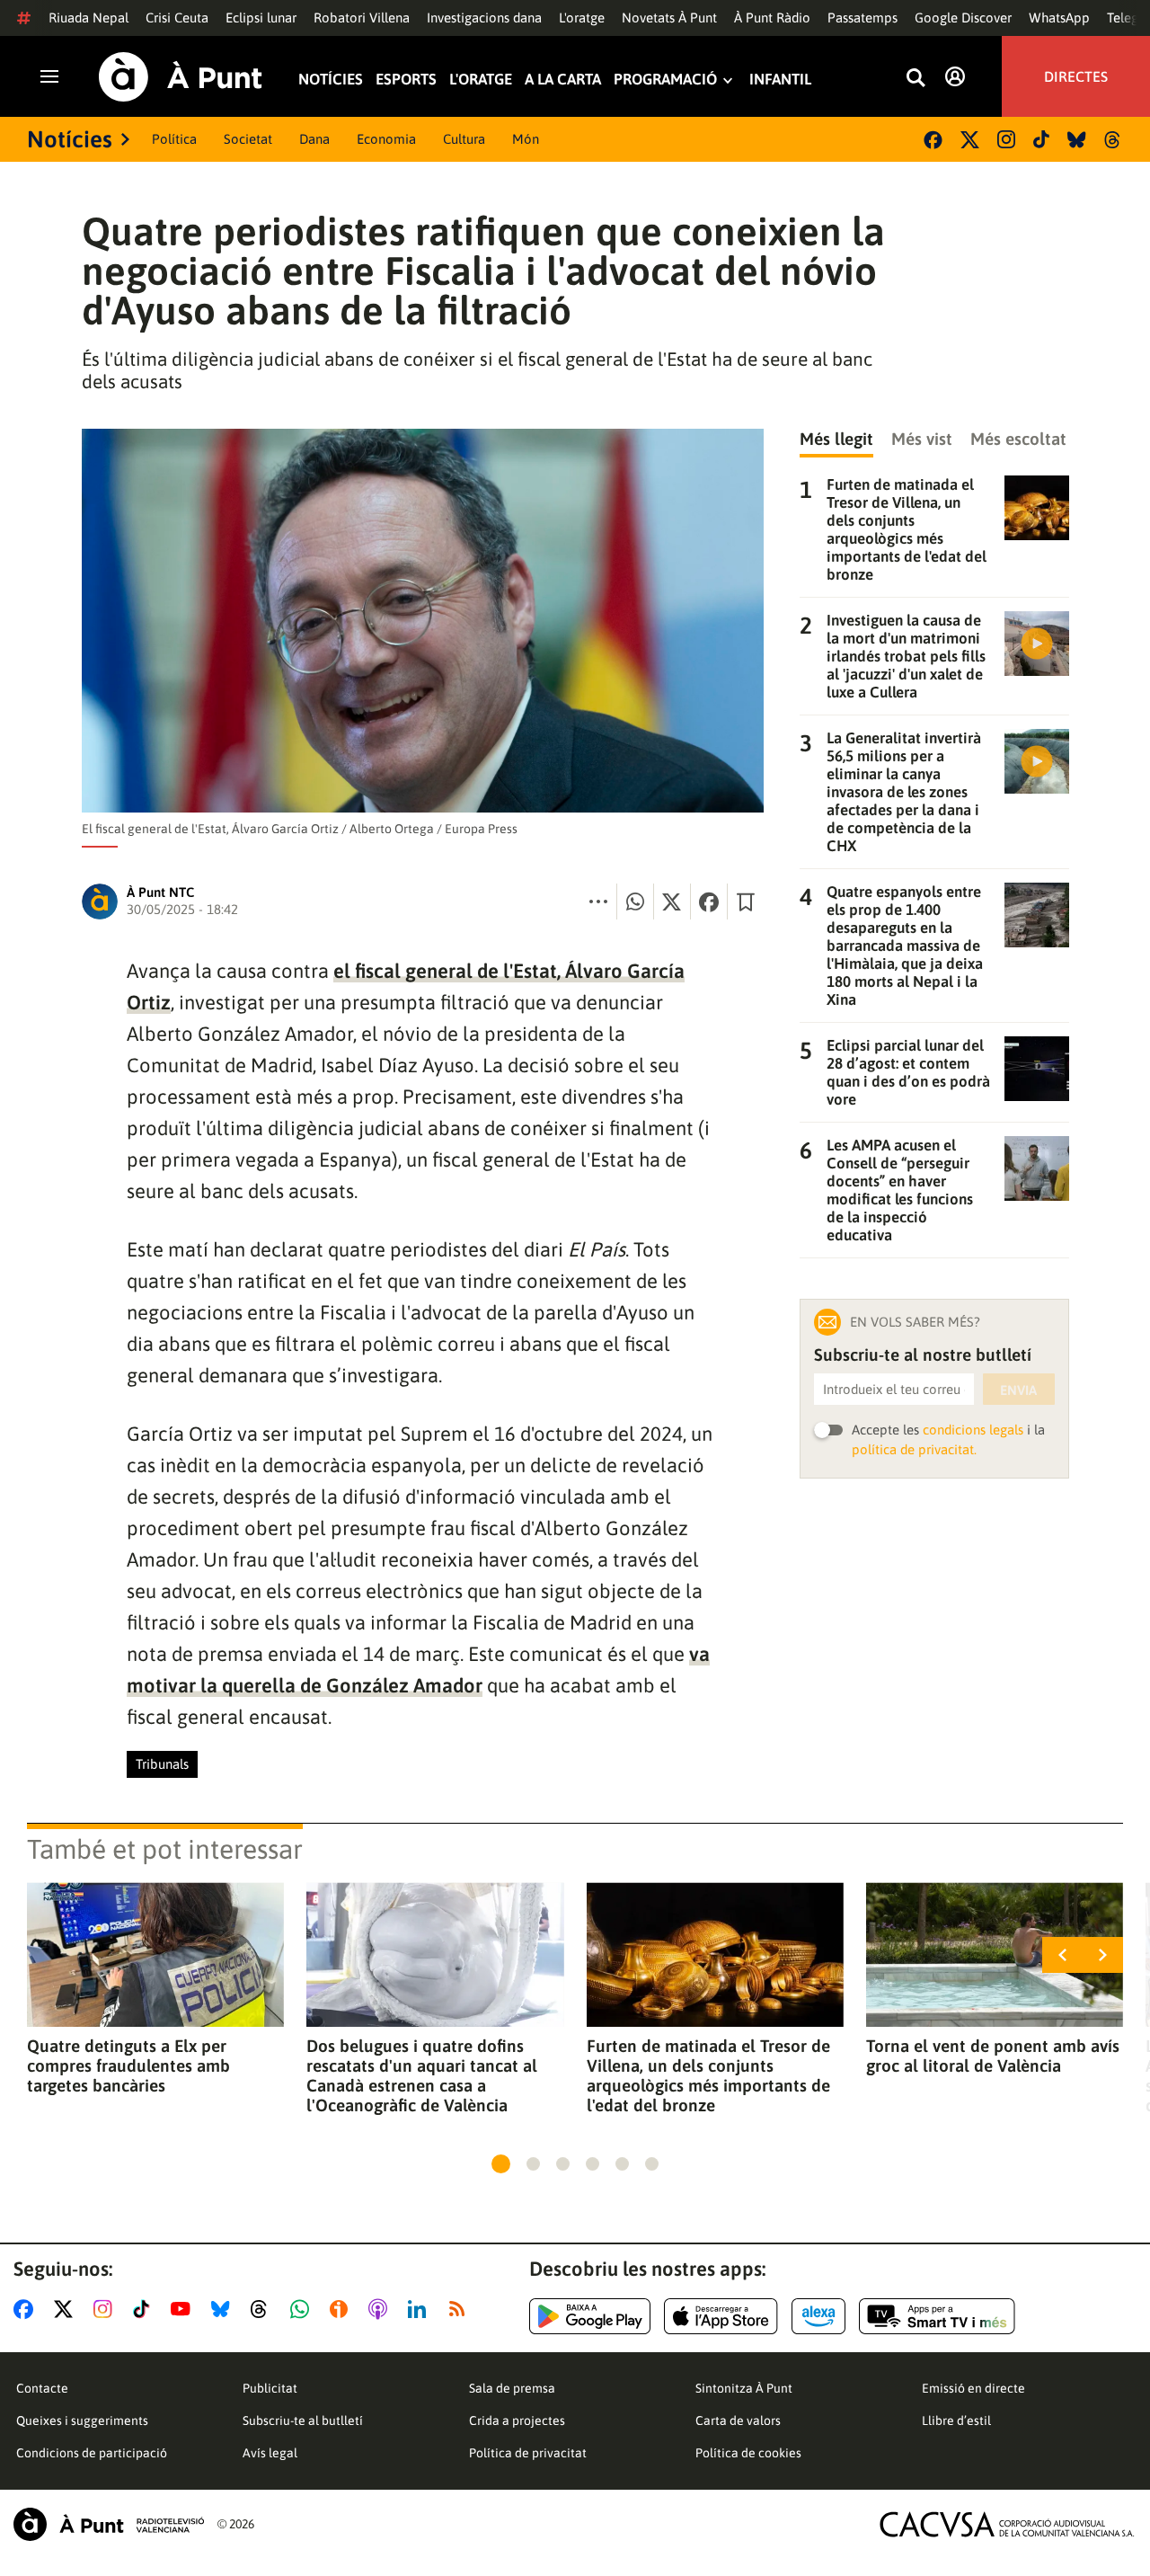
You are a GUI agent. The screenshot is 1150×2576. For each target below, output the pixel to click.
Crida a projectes (517, 2421)
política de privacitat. (914, 1449)
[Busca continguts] (916, 79)
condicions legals (973, 1430)
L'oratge (582, 18)
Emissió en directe (973, 2388)
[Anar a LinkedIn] (420, 2309)
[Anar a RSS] (461, 2309)
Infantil (780, 80)
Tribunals (162, 1764)
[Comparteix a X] (672, 902)
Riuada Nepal (88, 18)
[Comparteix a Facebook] (709, 902)
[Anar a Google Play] (590, 2316)
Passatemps (862, 18)
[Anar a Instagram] (106, 2309)
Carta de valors (738, 2421)
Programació (665, 80)
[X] (970, 140)
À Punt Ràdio (772, 18)
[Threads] (1114, 140)
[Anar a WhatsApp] (303, 2309)
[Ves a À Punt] (181, 77)
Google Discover (963, 18)
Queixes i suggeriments (82, 2421)
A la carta (563, 80)
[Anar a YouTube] (184, 2309)
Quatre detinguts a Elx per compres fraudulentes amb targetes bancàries (128, 2065)
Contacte (42, 2388)
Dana (314, 139)
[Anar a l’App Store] (721, 2316)
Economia (386, 139)
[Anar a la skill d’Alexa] (818, 2316)
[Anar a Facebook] (27, 2309)
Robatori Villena (362, 18)
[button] (501, 2164)
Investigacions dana (484, 18)
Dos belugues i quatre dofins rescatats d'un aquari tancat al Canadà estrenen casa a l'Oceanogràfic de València (422, 2075)
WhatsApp (1059, 18)
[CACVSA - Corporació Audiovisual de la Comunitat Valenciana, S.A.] (1007, 2524)
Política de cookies (748, 2453)
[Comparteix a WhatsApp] (635, 902)
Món (526, 139)
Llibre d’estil (956, 2421)
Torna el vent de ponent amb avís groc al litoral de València (993, 2056)
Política (174, 139)
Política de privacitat (528, 2453)
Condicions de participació (92, 2453)
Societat (248, 139)
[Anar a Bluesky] (224, 2309)
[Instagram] (1006, 139)
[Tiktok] (1041, 139)
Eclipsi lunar (261, 18)
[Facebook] (933, 140)
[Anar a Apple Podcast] (381, 2309)
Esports (406, 80)
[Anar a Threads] (264, 2309)
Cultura (464, 139)
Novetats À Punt (669, 18)
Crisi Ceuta (177, 18)
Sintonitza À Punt (744, 2388)
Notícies (331, 80)
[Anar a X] (67, 2309)
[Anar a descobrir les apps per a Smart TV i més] (937, 2316)
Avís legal (270, 2453)
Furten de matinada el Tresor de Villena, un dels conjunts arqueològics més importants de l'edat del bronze (708, 2075)
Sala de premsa (512, 2388)
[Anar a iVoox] (342, 2309)
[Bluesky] (1077, 140)
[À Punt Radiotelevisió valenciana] (109, 2524)
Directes (1076, 76)
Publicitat (270, 2388)
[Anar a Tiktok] (145, 2309)
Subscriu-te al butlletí (303, 2421)
